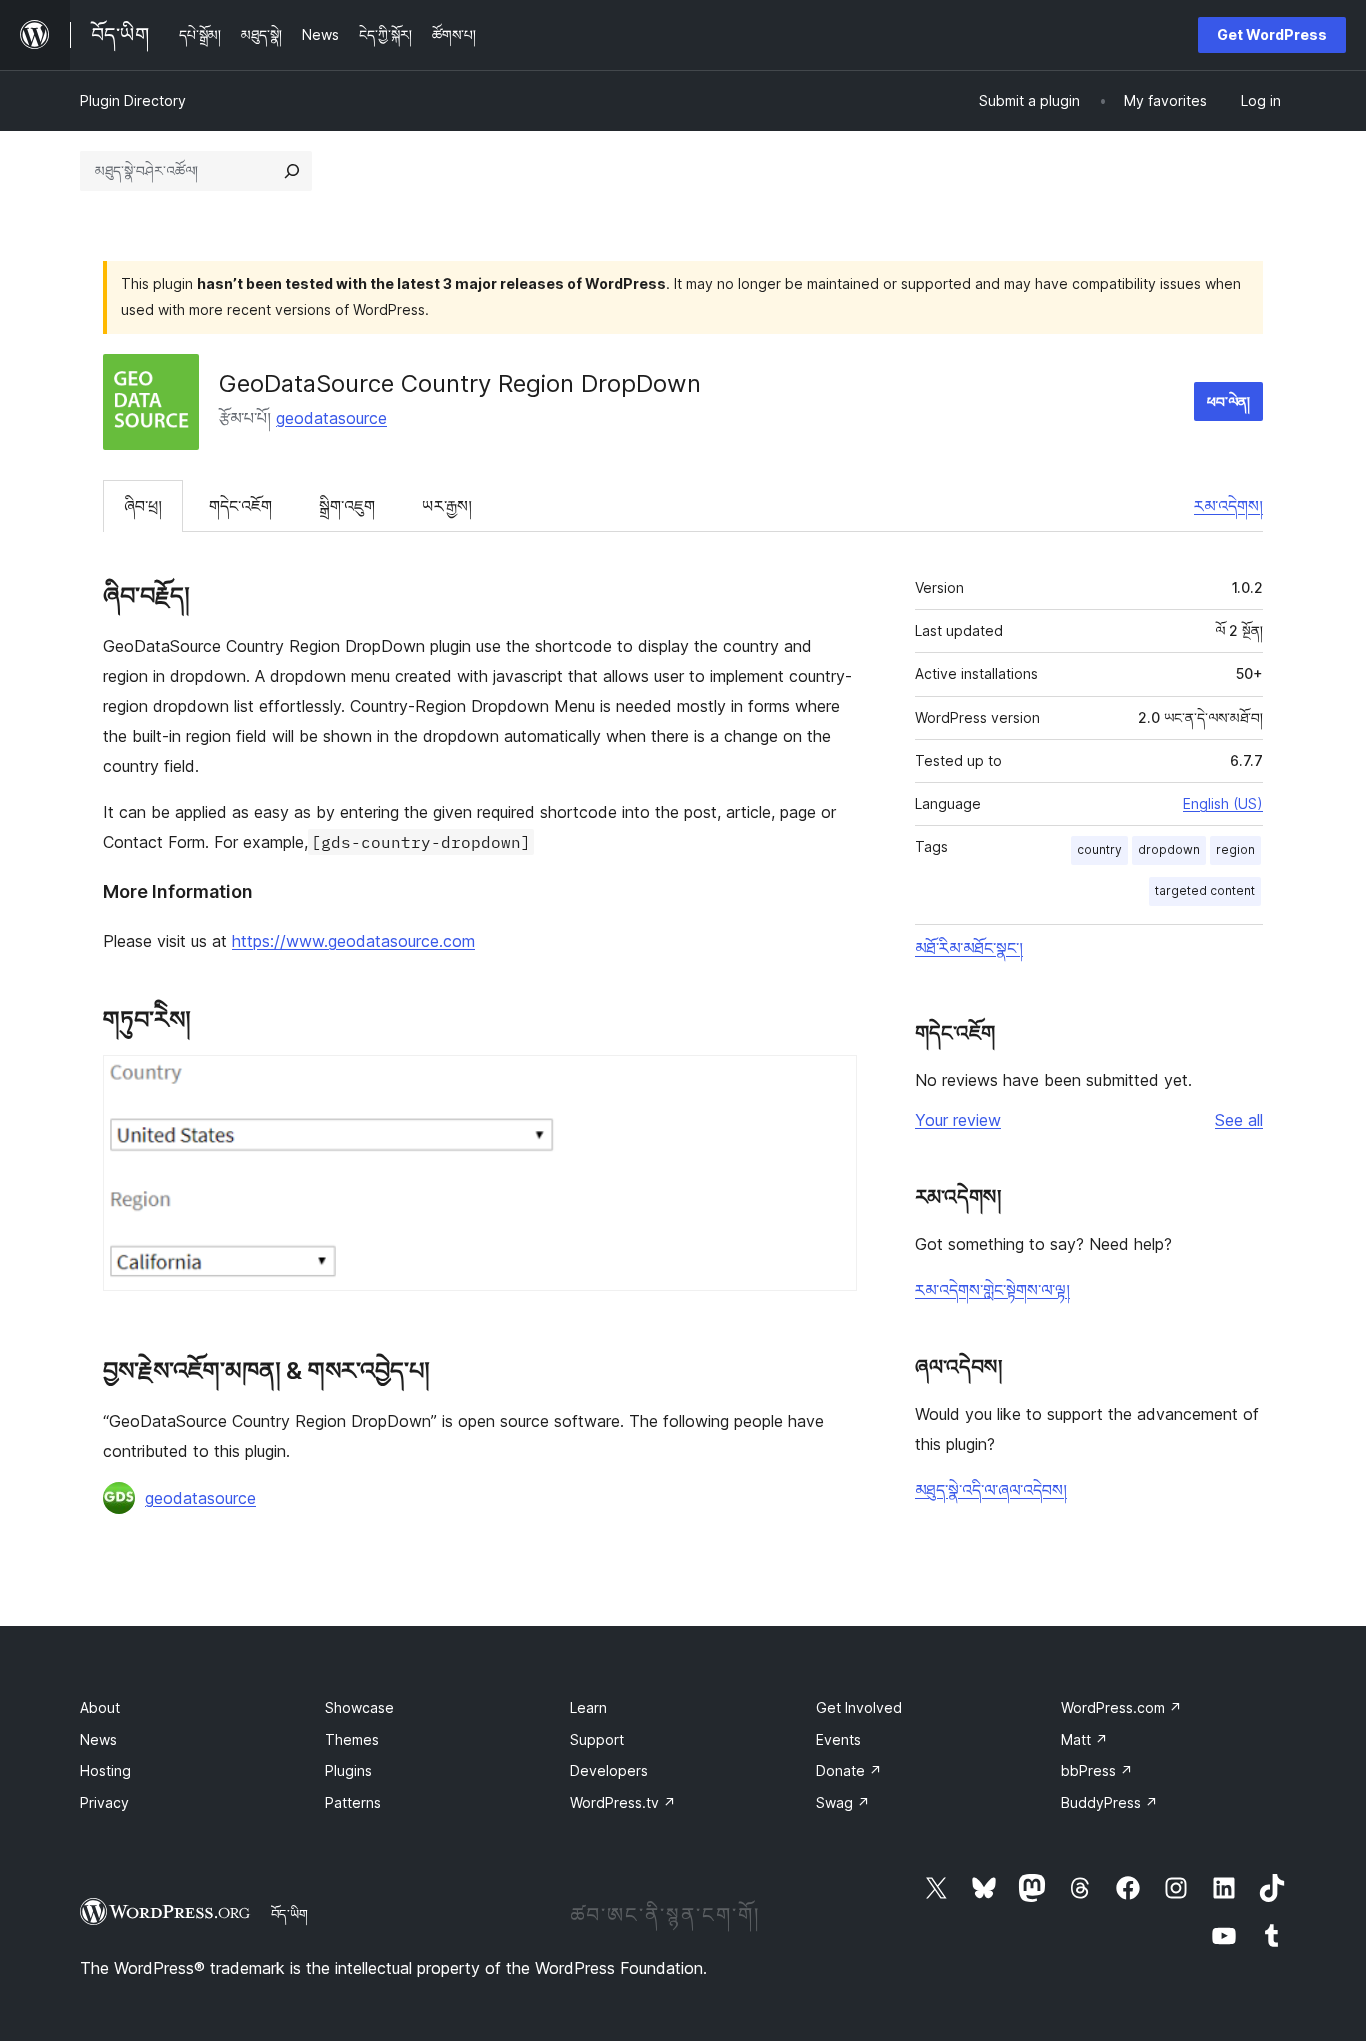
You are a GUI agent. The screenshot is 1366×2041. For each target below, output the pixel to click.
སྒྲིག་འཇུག (347, 506)
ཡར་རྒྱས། (447, 506)
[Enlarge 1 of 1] (830, 1082)
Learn (588, 1707)
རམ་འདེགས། (1228, 506)
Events (838, 1739)
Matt (1084, 1739)
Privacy (104, 1802)
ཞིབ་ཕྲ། (143, 506)
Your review (958, 1120)
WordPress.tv (623, 1802)
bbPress (1097, 1770)
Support (597, 1739)
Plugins (348, 1770)
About (100, 1707)
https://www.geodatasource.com (353, 941)
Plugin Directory (133, 100)
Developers (609, 1770)
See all (1239, 1120)
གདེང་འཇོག (240, 506)
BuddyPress (1109, 1802)
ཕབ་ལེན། (1228, 401)
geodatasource (331, 418)
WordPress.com (1121, 1707)
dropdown (1169, 849)
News (98, 1739)
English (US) (1223, 803)
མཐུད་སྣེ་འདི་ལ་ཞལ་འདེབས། (991, 1490)
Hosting (105, 1770)
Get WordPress (1272, 34)
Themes (352, 1739)
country (1099, 849)
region (1235, 849)
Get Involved (859, 1707)
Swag (843, 1802)
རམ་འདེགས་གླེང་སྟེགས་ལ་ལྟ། (992, 1290)
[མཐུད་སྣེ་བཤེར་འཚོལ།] (292, 171)
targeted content (1205, 890)
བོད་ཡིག (289, 1914)
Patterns (353, 1802)
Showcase (359, 1707)
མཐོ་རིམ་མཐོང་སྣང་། (969, 948)
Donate (849, 1770)
